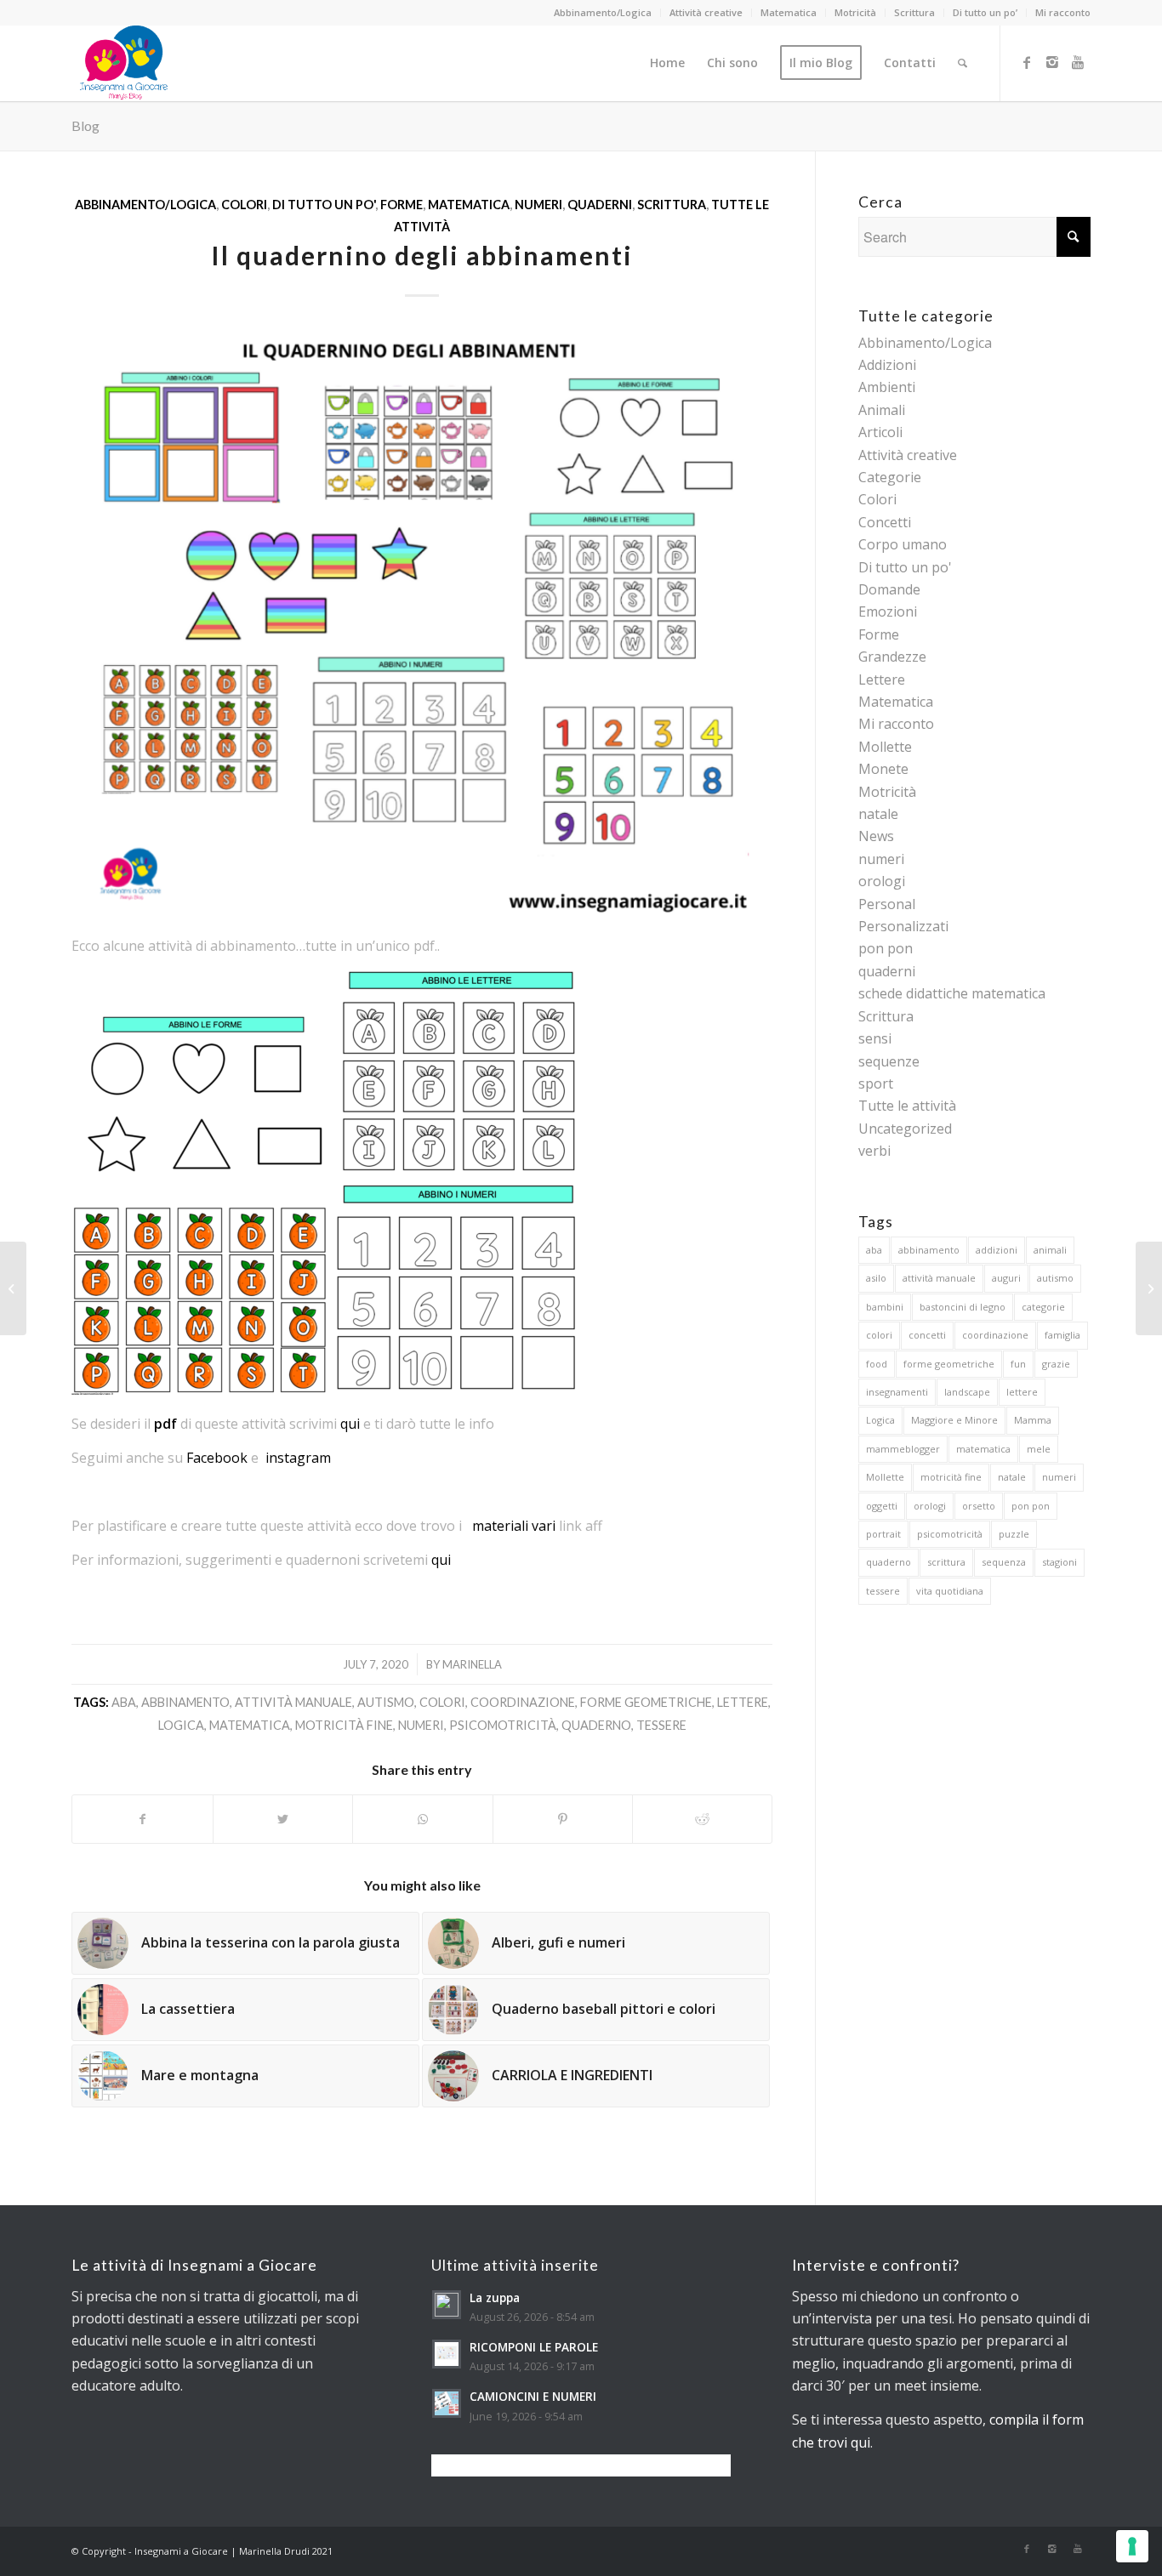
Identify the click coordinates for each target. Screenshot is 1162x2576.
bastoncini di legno (963, 1307)
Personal (887, 904)
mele (1039, 1449)
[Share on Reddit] (702, 1819)
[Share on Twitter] (283, 1819)
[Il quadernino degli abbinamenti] (422, 621)
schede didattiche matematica (952, 993)
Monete (883, 769)
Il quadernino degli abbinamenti (422, 255)
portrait (883, 1534)
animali (1050, 1250)
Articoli (880, 432)
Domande (889, 589)
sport (876, 1083)
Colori (244, 205)
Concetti (885, 522)
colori (442, 1702)
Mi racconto (1063, 12)
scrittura (946, 1562)
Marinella (472, 1664)
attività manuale (293, 1702)
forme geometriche (646, 1702)
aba (124, 1702)
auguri (1006, 1278)
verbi (874, 1151)
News (876, 836)
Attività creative (706, 12)
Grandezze (892, 657)
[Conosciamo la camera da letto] (13, 1288)
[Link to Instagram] (1052, 62)
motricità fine (344, 1725)
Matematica (789, 12)
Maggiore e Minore (954, 1420)
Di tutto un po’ (985, 12)
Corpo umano (903, 544)
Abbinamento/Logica (603, 12)
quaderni (600, 205)
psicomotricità (503, 1725)
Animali (882, 410)
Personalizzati (903, 926)
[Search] (963, 63)
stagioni (1059, 1562)
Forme (402, 205)
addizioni (997, 1250)
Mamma (1033, 1420)
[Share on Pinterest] (563, 1819)
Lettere (882, 680)
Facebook (217, 1458)
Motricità (855, 12)
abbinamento (185, 1702)
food (877, 1364)
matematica (250, 1725)
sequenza (1004, 1562)
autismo (386, 1702)
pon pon (886, 948)
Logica (181, 1725)
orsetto (979, 1506)
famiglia (1062, 1335)
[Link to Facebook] (1027, 62)
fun (1018, 1364)
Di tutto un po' (324, 205)
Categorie (890, 477)
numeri (538, 205)
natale (878, 814)
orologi (882, 881)
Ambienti (887, 387)
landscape (967, 1392)
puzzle (1014, 1534)
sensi (875, 1038)
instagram (298, 1458)
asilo (876, 1278)
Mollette (885, 747)
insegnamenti (897, 1392)
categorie (1043, 1307)
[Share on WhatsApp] (422, 1819)
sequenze (889, 1061)
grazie (1056, 1364)
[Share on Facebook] (142, 1819)
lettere (743, 1702)
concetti (927, 1335)
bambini (885, 1307)
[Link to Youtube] (1078, 62)
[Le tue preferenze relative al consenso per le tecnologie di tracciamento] (1132, 2546)
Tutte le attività (907, 1106)
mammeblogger (903, 1449)
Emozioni (888, 611)
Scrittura (914, 12)
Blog (85, 125)
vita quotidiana (950, 1591)
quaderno (596, 1725)
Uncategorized (905, 1129)
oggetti (882, 1506)
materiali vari (514, 1526)
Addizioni (887, 365)
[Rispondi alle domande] (1149, 1288)
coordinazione (523, 1702)
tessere (661, 1725)
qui (350, 1424)
